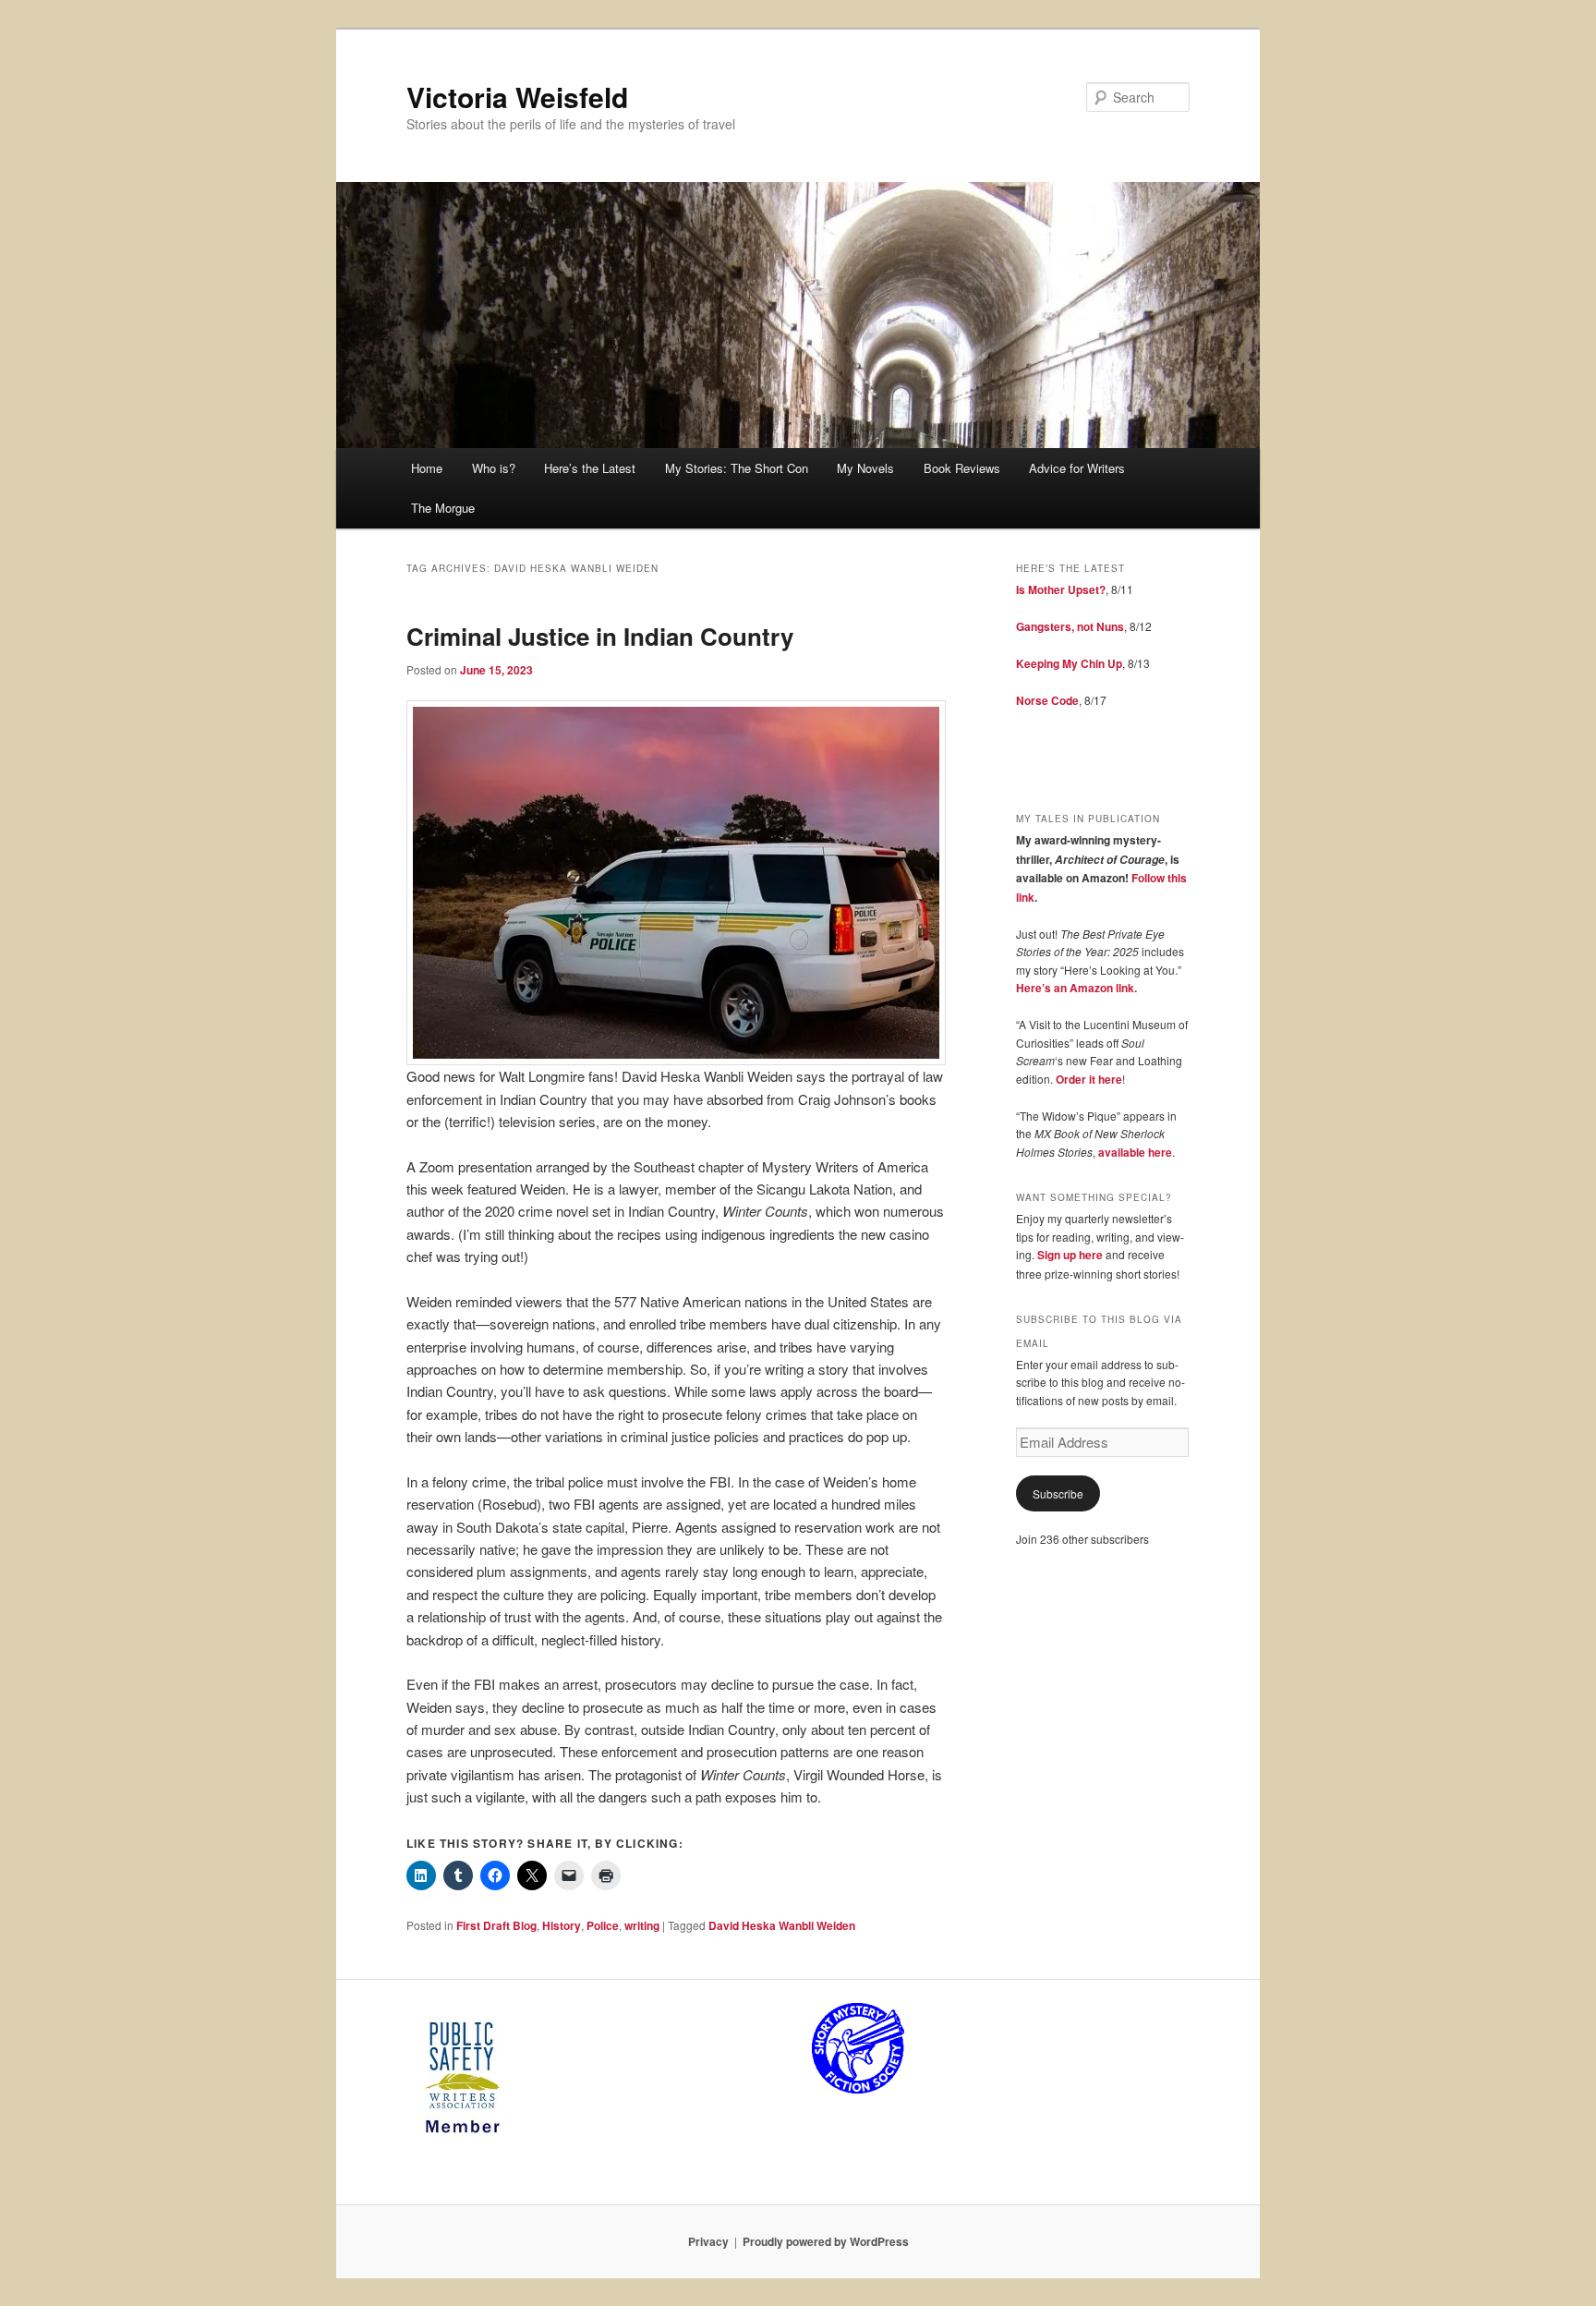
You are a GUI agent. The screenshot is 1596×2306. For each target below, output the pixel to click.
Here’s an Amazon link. (1076, 988)
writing (642, 1925)
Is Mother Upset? (1061, 589)
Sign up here (1070, 1255)
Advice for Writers (1077, 468)
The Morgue (443, 508)
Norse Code (1047, 700)
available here (1135, 1152)
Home (427, 468)
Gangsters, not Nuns (1070, 626)
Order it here (1089, 1079)
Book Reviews (962, 468)
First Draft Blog (496, 1925)
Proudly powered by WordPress (826, 2241)
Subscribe (1058, 1493)
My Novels (865, 468)
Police (603, 1925)
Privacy (708, 2241)
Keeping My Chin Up (1069, 663)
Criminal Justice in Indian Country (600, 636)
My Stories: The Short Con (737, 468)
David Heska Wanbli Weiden (782, 1925)
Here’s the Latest (590, 468)
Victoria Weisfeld (517, 97)
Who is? (494, 468)
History (562, 1925)
